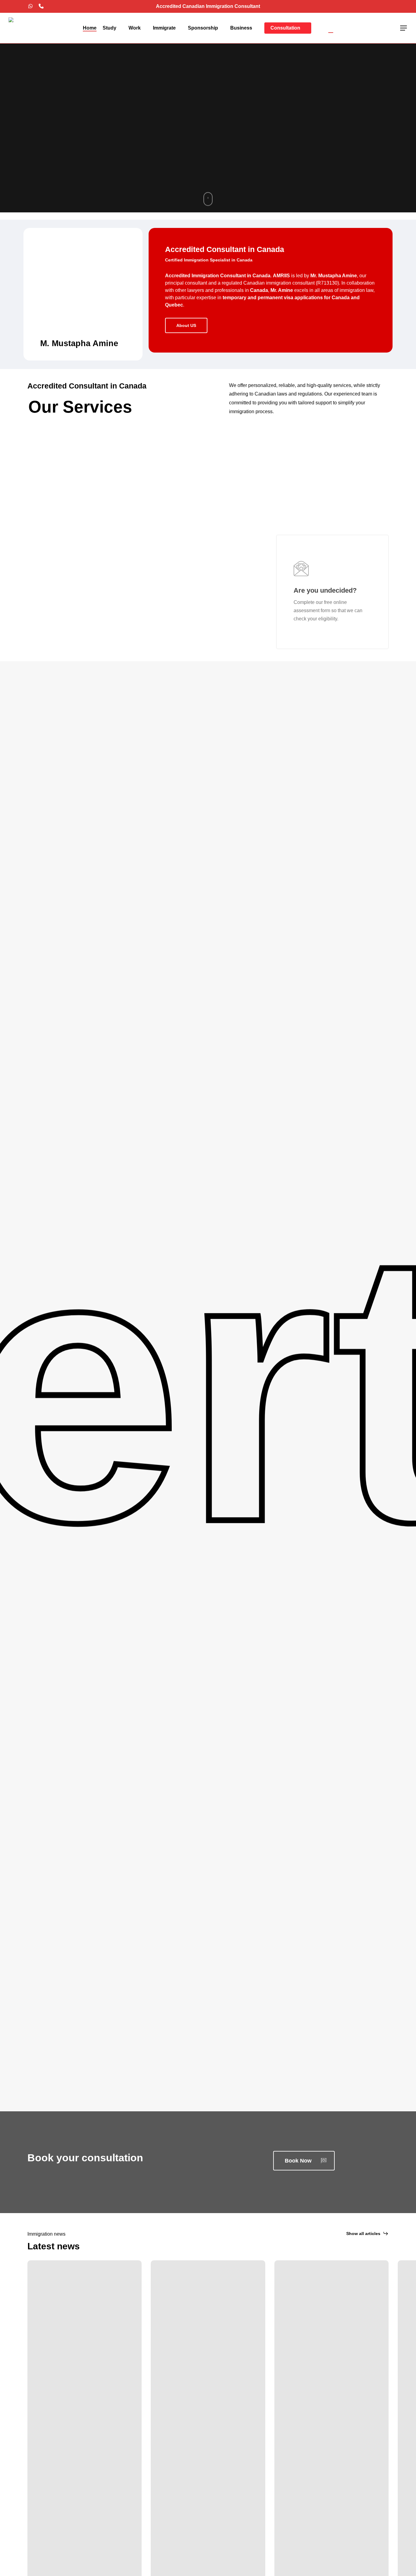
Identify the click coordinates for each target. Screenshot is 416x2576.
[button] (404, 28)
